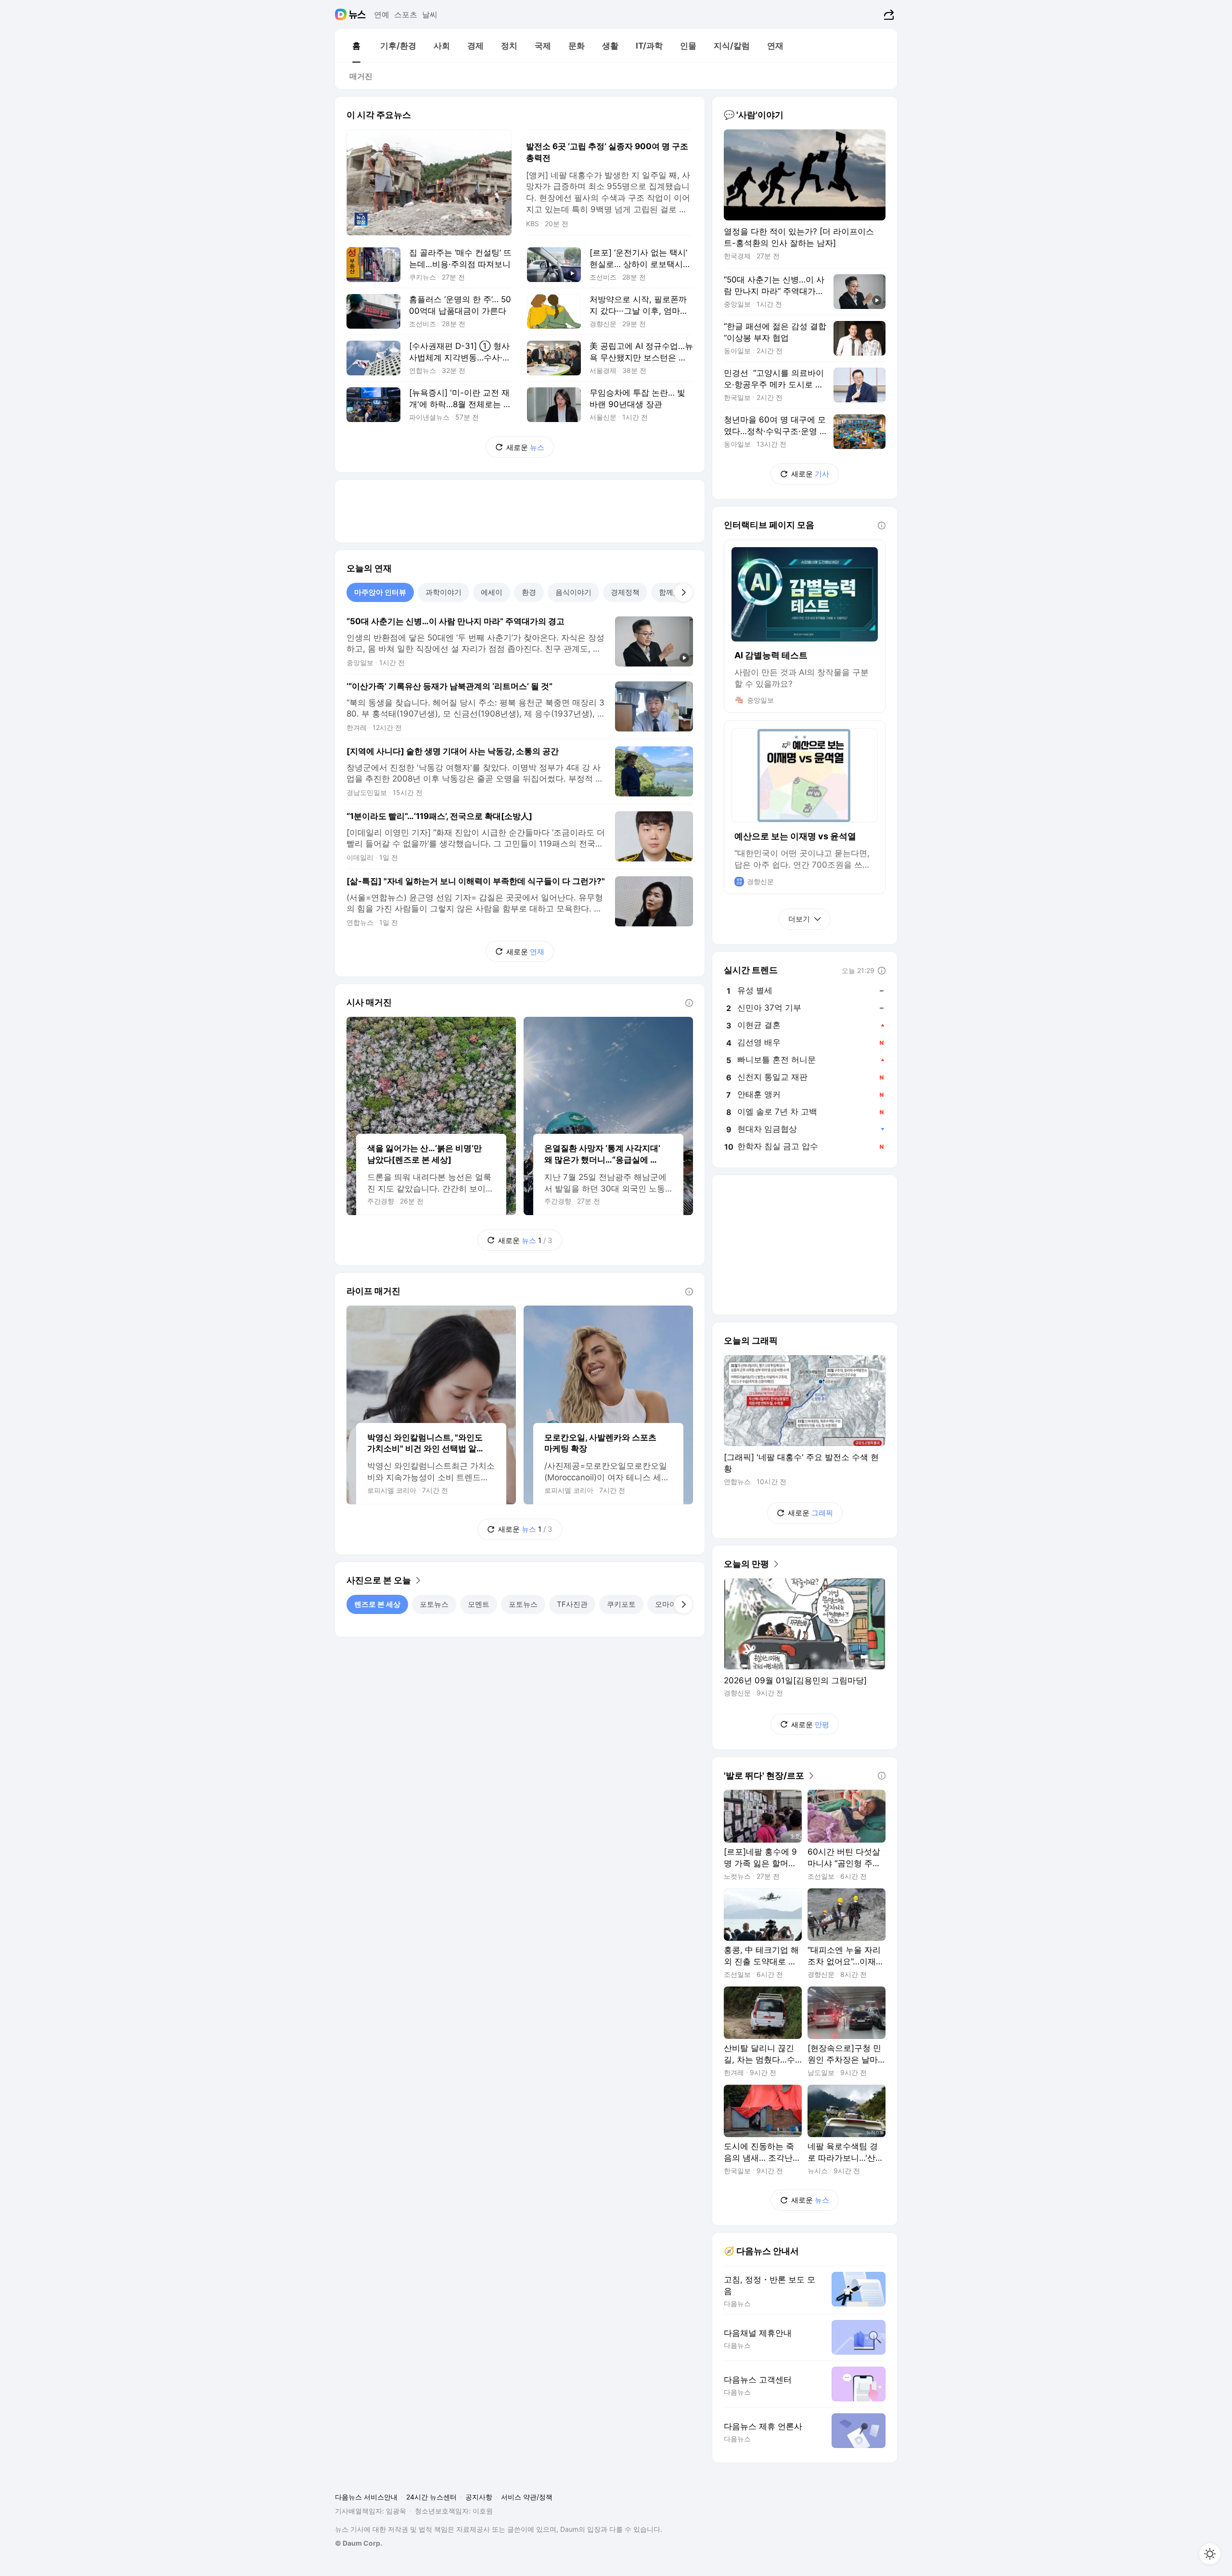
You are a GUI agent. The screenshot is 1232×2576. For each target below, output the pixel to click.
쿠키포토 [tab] (621, 1604)
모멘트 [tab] (479, 1604)
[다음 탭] (683, 592)
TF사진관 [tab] (572, 1604)
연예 (382, 14)
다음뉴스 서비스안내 (366, 2497)
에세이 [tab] (492, 592)
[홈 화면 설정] (1210, 2554)
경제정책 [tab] (625, 592)
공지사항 (479, 2497)
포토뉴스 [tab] (434, 1604)
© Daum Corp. (359, 2543)
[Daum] (342, 14)
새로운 (525, 447)
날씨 (430, 14)
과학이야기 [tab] (443, 592)
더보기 (799, 919)
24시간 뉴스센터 (431, 2497)
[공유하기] (888, 14)
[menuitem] (356, 46)
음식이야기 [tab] (573, 592)
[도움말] (689, 1003)
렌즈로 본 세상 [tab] (377, 1604)
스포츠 (406, 14)
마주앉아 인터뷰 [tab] (380, 592)
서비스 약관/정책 (527, 2497)
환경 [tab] (529, 592)
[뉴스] (357, 14)
